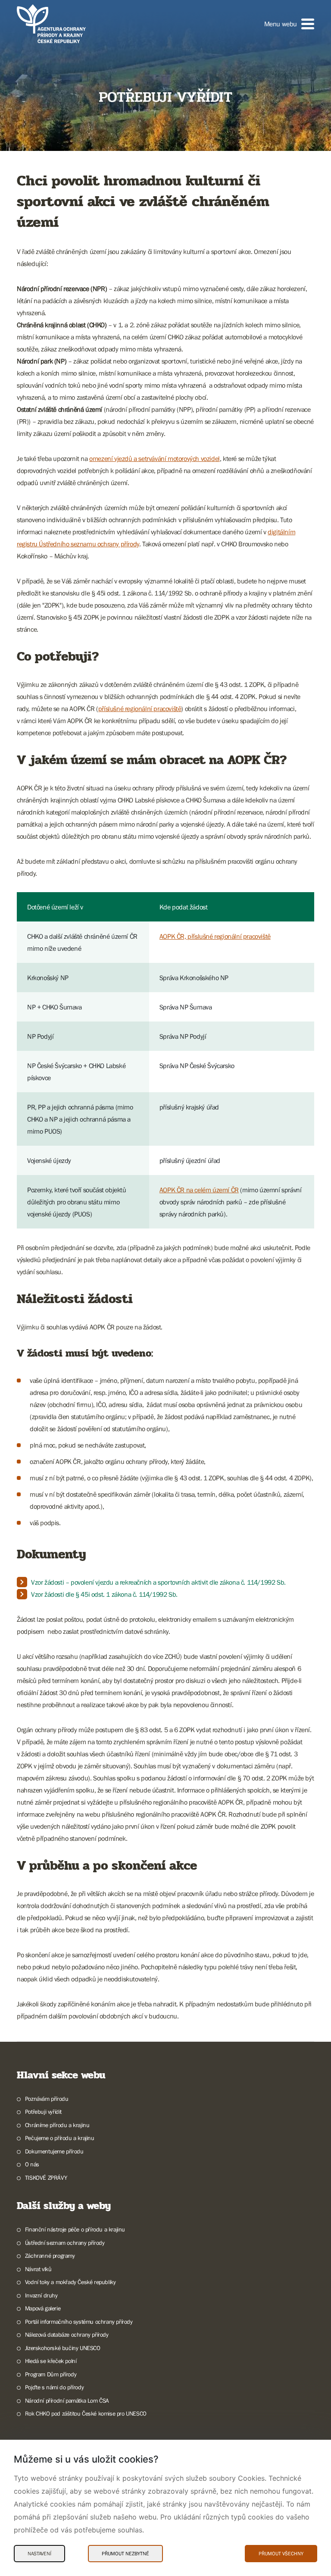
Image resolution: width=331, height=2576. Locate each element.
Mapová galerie (43, 2308)
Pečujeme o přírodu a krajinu (60, 2138)
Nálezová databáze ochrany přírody (67, 2335)
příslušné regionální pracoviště (140, 708)
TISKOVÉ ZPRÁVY (46, 2178)
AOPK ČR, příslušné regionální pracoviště (215, 936)
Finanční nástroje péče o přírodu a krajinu (75, 2229)
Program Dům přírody (51, 2374)
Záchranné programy (50, 2256)
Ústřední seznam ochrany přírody (65, 2243)
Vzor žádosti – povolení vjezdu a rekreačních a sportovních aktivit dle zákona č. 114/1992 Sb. (158, 1582)
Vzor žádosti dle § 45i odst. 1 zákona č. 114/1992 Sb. (104, 1594)
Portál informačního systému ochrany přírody (79, 2322)
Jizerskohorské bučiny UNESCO (63, 2348)
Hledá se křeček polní (51, 2361)
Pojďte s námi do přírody (54, 2387)
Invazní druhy (41, 2295)
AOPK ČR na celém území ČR (199, 1190)
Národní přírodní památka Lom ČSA (67, 2401)
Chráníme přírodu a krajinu (57, 2125)
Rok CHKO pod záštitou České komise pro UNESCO (86, 2413)
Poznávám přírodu (47, 2099)
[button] (289, 24)
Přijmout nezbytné (125, 2554)
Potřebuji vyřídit (43, 2112)
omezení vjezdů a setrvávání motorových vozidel (155, 458)
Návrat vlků (38, 2269)
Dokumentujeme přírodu (54, 2151)
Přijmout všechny (281, 2554)
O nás (32, 2164)
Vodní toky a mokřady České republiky (70, 2282)
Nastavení (39, 2554)
